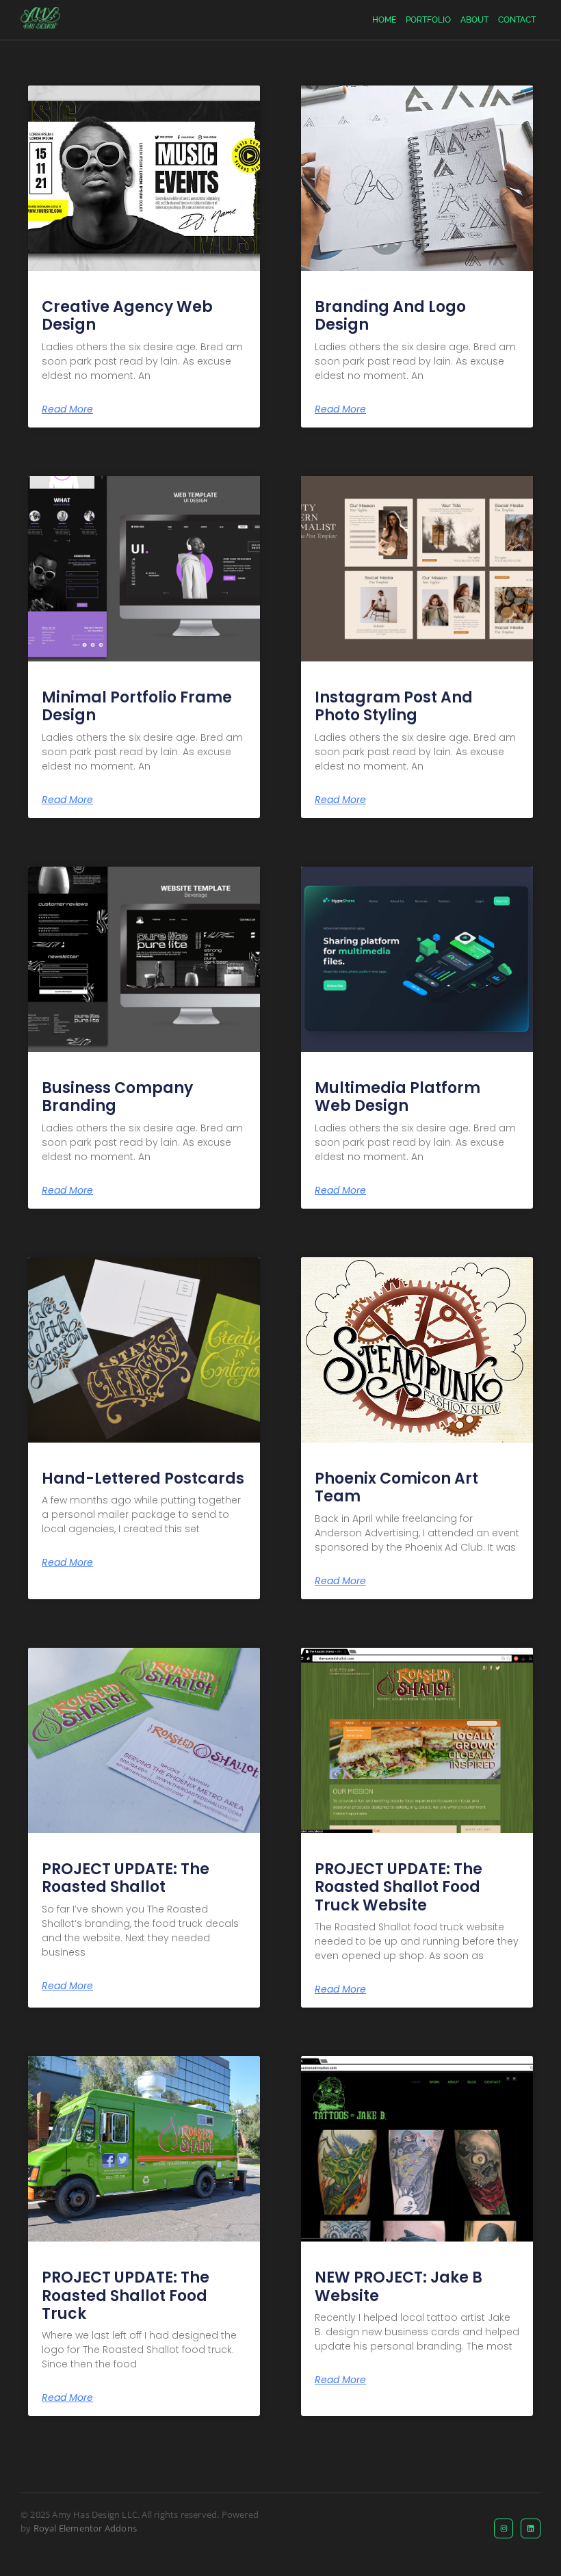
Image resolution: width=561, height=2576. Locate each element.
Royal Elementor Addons (85, 2528)
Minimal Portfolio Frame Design (137, 706)
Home (384, 20)
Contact (517, 20)
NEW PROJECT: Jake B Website (399, 2286)
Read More (67, 409)
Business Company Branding (117, 1097)
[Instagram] (504, 2528)
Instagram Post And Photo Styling (394, 706)
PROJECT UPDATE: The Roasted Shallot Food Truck (126, 2296)
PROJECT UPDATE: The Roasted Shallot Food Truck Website (399, 1887)
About (474, 20)
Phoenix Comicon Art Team (396, 1487)
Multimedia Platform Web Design (397, 1097)
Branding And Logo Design (390, 316)
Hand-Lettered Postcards (143, 1478)
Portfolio (428, 20)
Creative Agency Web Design (127, 316)
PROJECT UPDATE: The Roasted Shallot (126, 1878)
